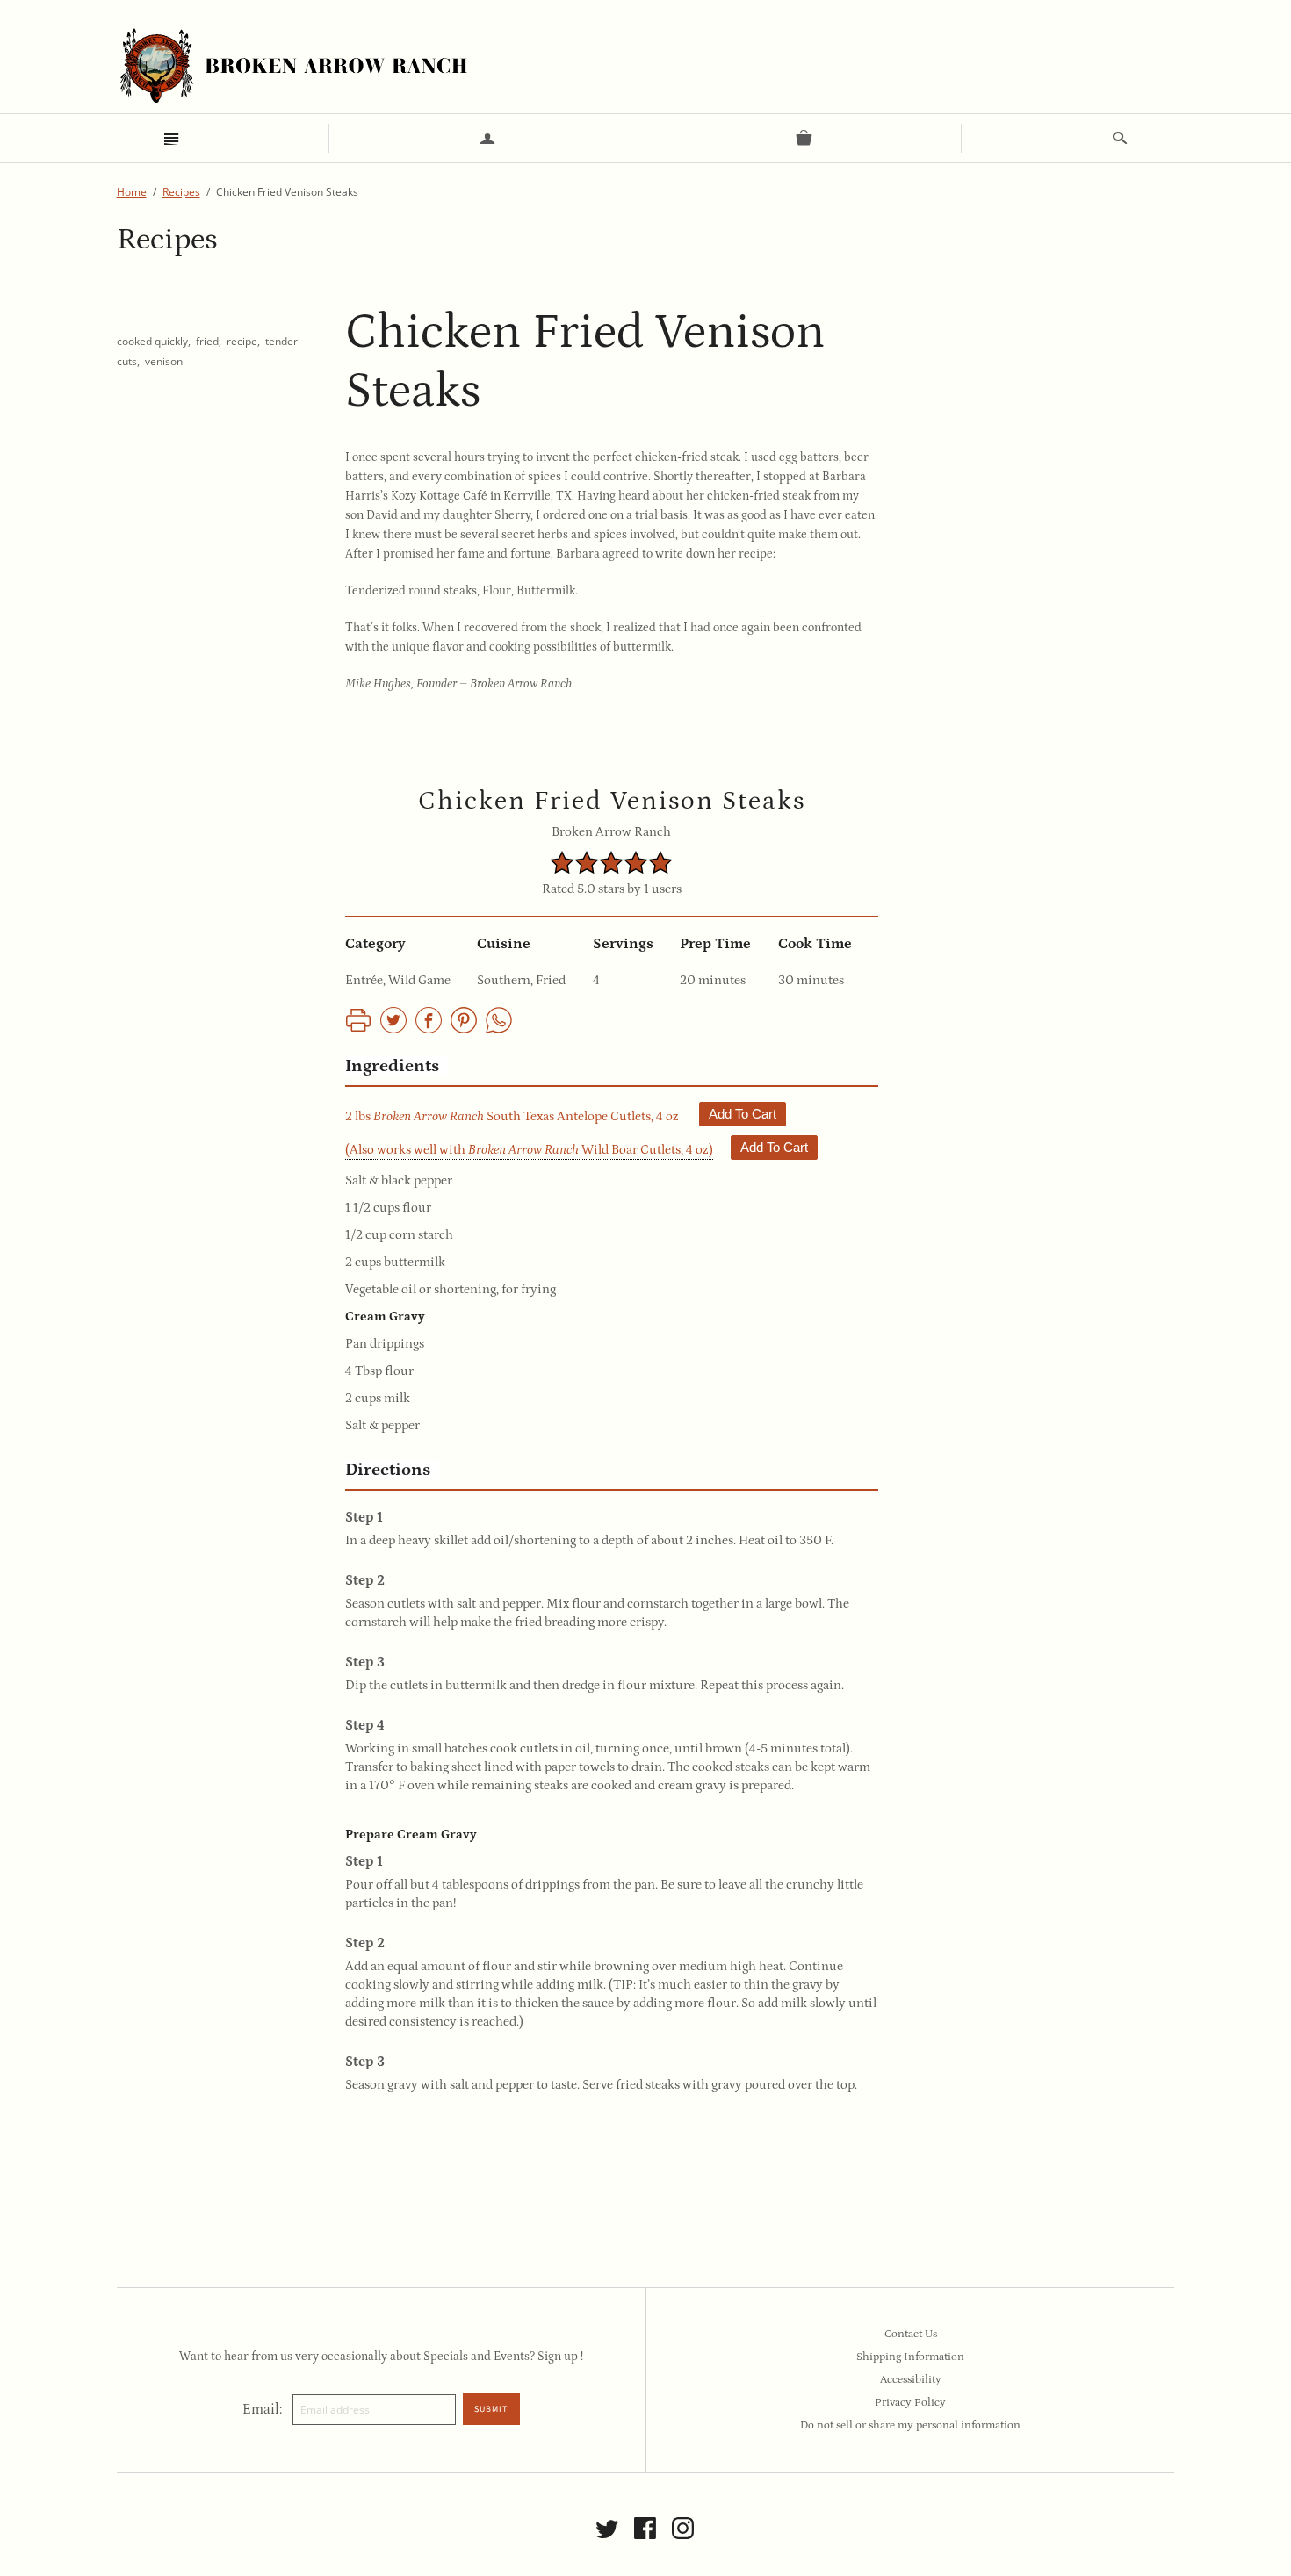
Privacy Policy (910, 2403)
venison (164, 361)
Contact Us (911, 2334)
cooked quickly (152, 341)
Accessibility (911, 2380)
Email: (262, 2409)
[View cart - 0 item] (804, 138)
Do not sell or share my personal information (910, 2425)
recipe (242, 341)
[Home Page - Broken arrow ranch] (292, 65)
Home (132, 192)
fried (207, 341)
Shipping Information (910, 2357)
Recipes (181, 192)
